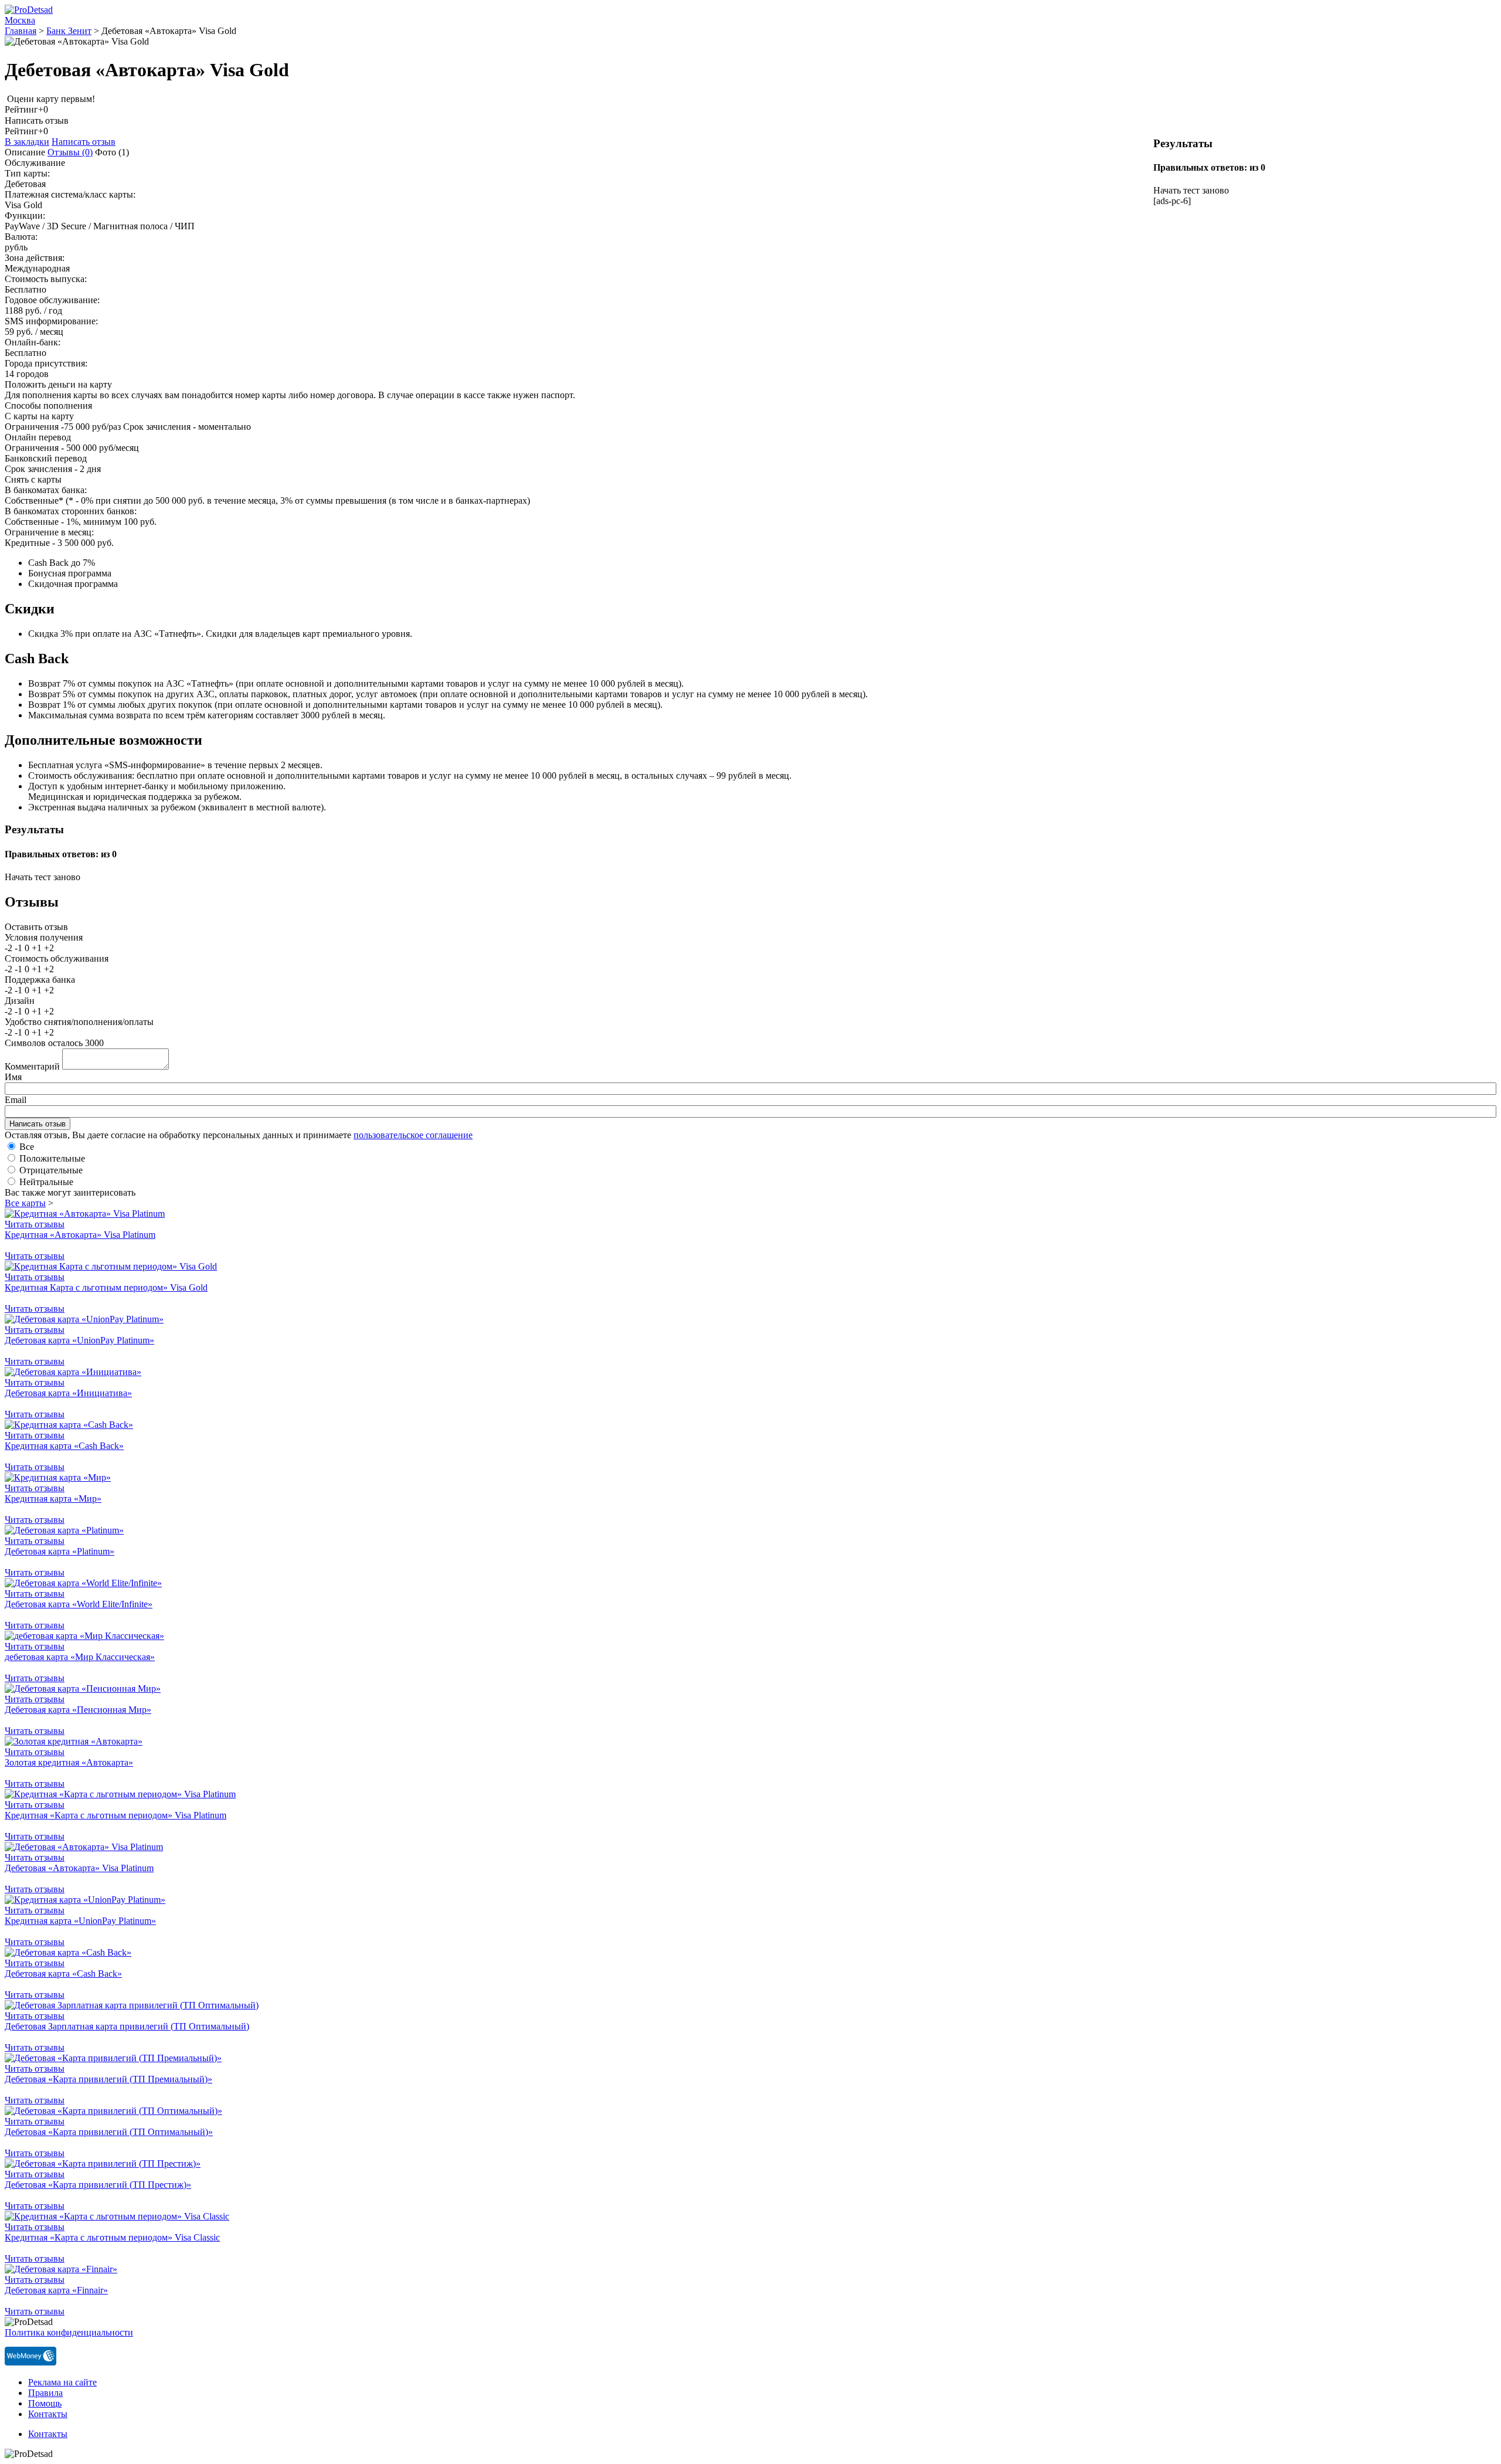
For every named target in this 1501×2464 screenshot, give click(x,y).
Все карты (25, 1203)
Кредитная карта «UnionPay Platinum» (80, 1921)
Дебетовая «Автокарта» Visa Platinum (79, 1868)
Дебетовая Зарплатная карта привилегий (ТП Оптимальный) (127, 2026)
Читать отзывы (35, 1224)
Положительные (52, 1158)
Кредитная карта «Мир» (53, 1499)
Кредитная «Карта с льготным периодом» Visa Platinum (116, 1815)
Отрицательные (51, 1170)
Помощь (45, 2403)
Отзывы (70, 152)
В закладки (27, 142)
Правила (45, 2393)
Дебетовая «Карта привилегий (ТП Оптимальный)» (109, 2132)
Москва (20, 20)
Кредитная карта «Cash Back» (64, 1446)
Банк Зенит (69, 31)
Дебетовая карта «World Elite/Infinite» (79, 1604)
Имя (13, 1077)
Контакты (48, 2414)
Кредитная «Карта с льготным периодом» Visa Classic (112, 2237)
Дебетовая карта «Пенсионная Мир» (78, 1710)
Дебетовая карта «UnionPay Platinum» (79, 1340)
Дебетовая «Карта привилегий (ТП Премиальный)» (108, 2079)
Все (27, 1147)
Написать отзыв (84, 142)
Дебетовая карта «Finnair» (56, 2290)
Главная (21, 31)
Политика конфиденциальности (69, 2332)
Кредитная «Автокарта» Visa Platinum (80, 1235)
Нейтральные (46, 1182)
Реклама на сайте (62, 2382)
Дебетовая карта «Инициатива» (68, 1393)
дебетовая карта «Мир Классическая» (80, 1657)
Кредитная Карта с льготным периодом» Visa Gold (106, 1287)
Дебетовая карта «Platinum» (60, 1551)
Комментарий (32, 1066)
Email (16, 1100)
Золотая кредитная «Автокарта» (69, 1762)
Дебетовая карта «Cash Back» (63, 1973)
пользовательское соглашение (413, 1135)
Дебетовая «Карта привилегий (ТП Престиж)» (98, 2185)
